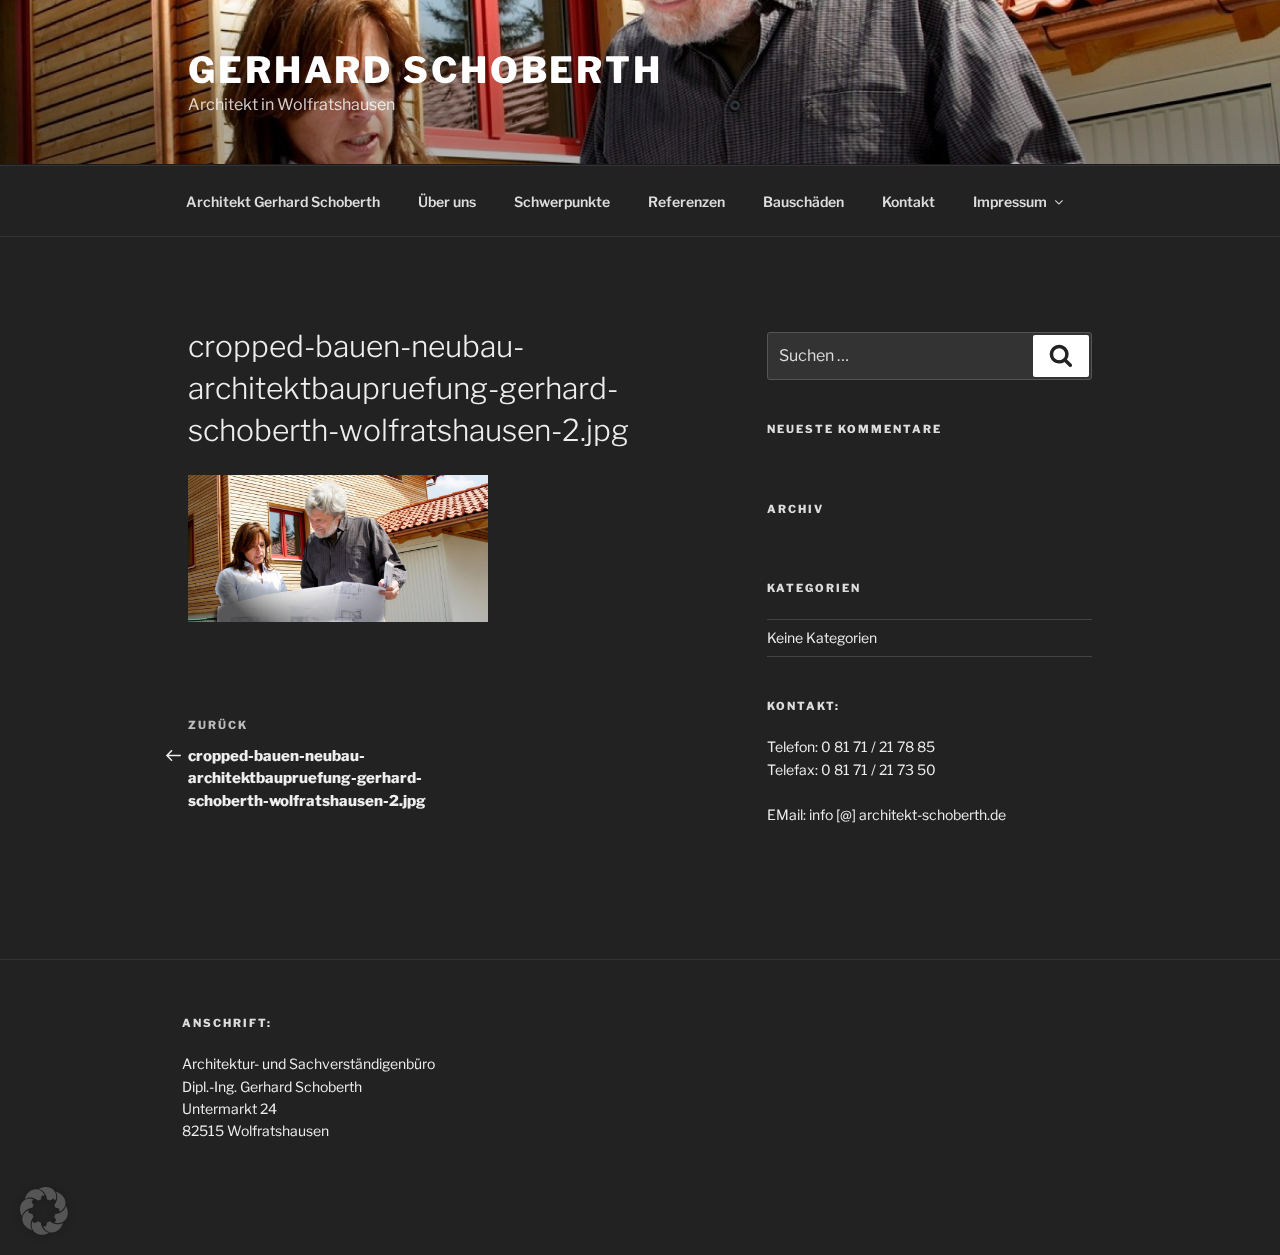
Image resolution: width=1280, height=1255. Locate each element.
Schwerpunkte (562, 201)
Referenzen (686, 201)
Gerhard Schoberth (425, 70)
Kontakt (908, 201)
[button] (44, 1211)
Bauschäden (803, 201)
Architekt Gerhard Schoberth (283, 201)
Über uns (447, 201)
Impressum (1010, 201)
